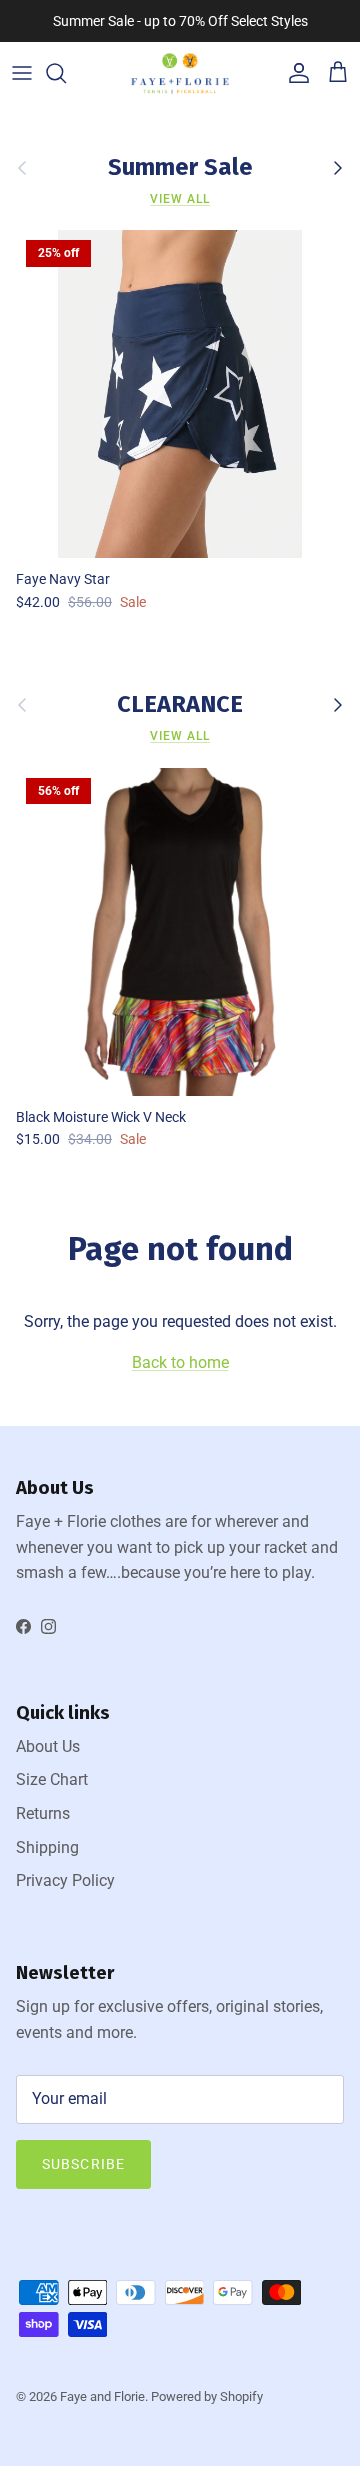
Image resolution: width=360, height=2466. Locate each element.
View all (180, 199)
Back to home (180, 1362)
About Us (48, 1746)
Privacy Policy (65, 1880)
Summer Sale (180, 168)
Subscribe (83, 2164)
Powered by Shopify (207, 2396)
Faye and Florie (102, 2396)
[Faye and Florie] (180, 73)
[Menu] (22, 73)
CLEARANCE (180, 705)
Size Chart (52, 1779)
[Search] (66, 73)
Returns (43, 1813)
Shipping (47, 1847)
